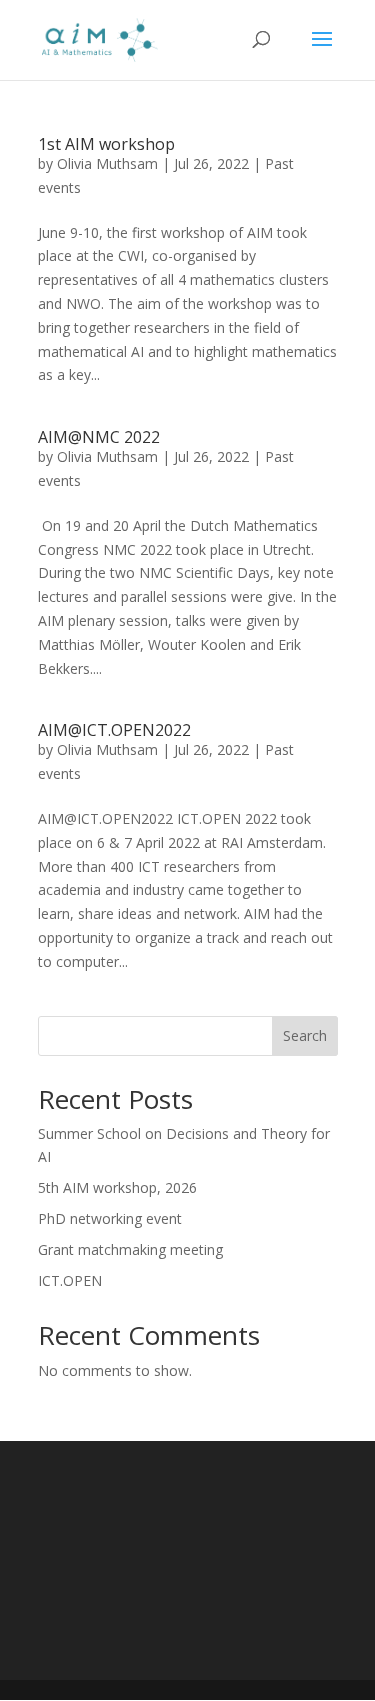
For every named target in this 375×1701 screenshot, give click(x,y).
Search (305, 1035)
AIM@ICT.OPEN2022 (114, 730)
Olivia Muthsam (107, 163)
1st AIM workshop (106, 144)
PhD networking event (110, 1218)
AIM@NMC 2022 (99, 437)
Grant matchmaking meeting (130, 1249)
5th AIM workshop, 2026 (117, 1187)
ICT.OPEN (70, 1280)
